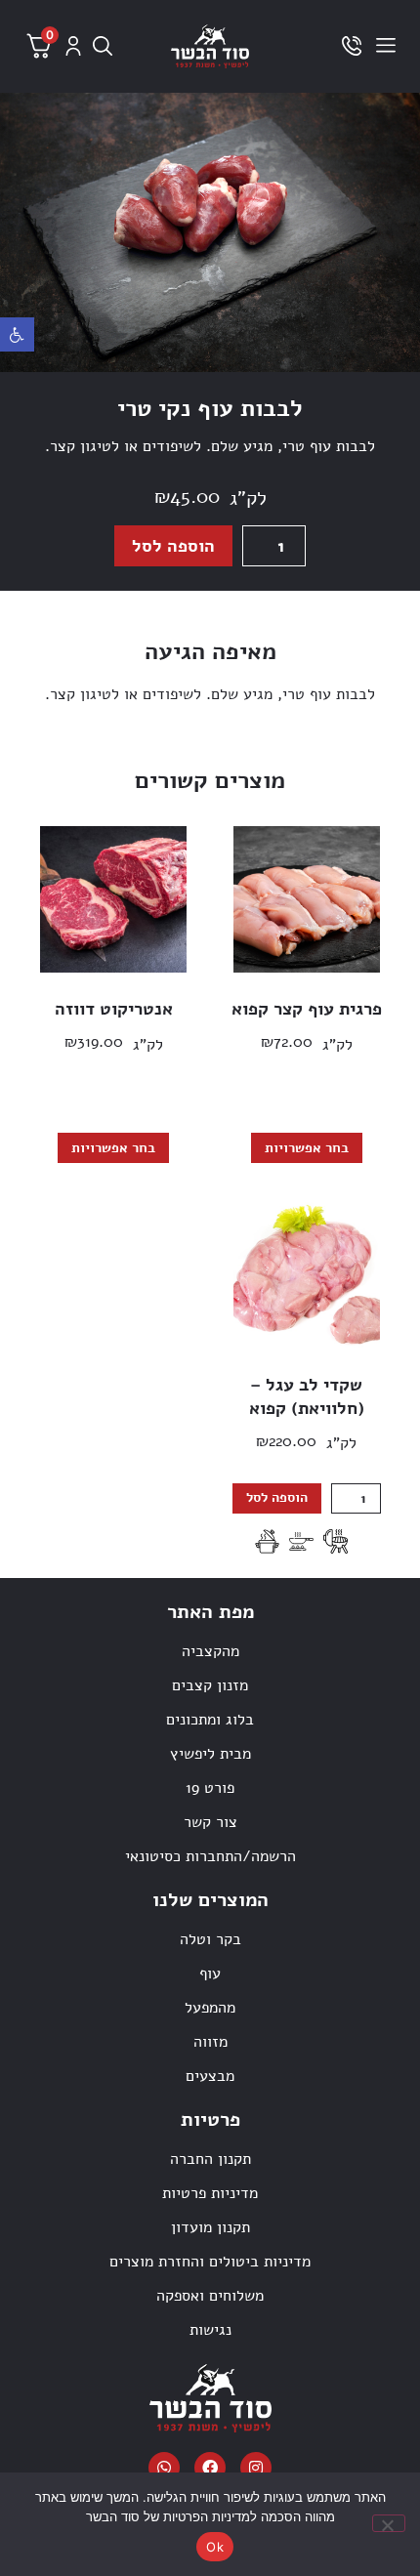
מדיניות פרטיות (210, 2193)
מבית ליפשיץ (210, 1754)
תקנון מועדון (210, 2227)
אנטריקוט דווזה (114, 1009)
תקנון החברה (210, 2159)
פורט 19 (210, 1788)
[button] (17, 334)
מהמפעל (210, 2008)
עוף (210, 1974)
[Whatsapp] (164, 2468)
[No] (389, 2523)
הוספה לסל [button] (277, 1497)
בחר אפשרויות (307, 1148)
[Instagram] (256, 2468)
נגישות (210, 2330)
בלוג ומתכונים (210, 1720)
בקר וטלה (210, 1939)
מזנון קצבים (210, 1685)
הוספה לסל (173, 546)
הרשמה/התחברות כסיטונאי (210, 1856)
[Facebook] (210, 2468)
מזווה (210, 2042)
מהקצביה (210, 1651)
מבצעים (210, 2076)
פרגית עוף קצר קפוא (307, 1009)
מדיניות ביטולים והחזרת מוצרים (210, 2262)
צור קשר (210, 1822)
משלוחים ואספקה (210, 2296)
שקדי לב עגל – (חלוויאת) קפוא (307, 1396)
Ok (215, 2547)
